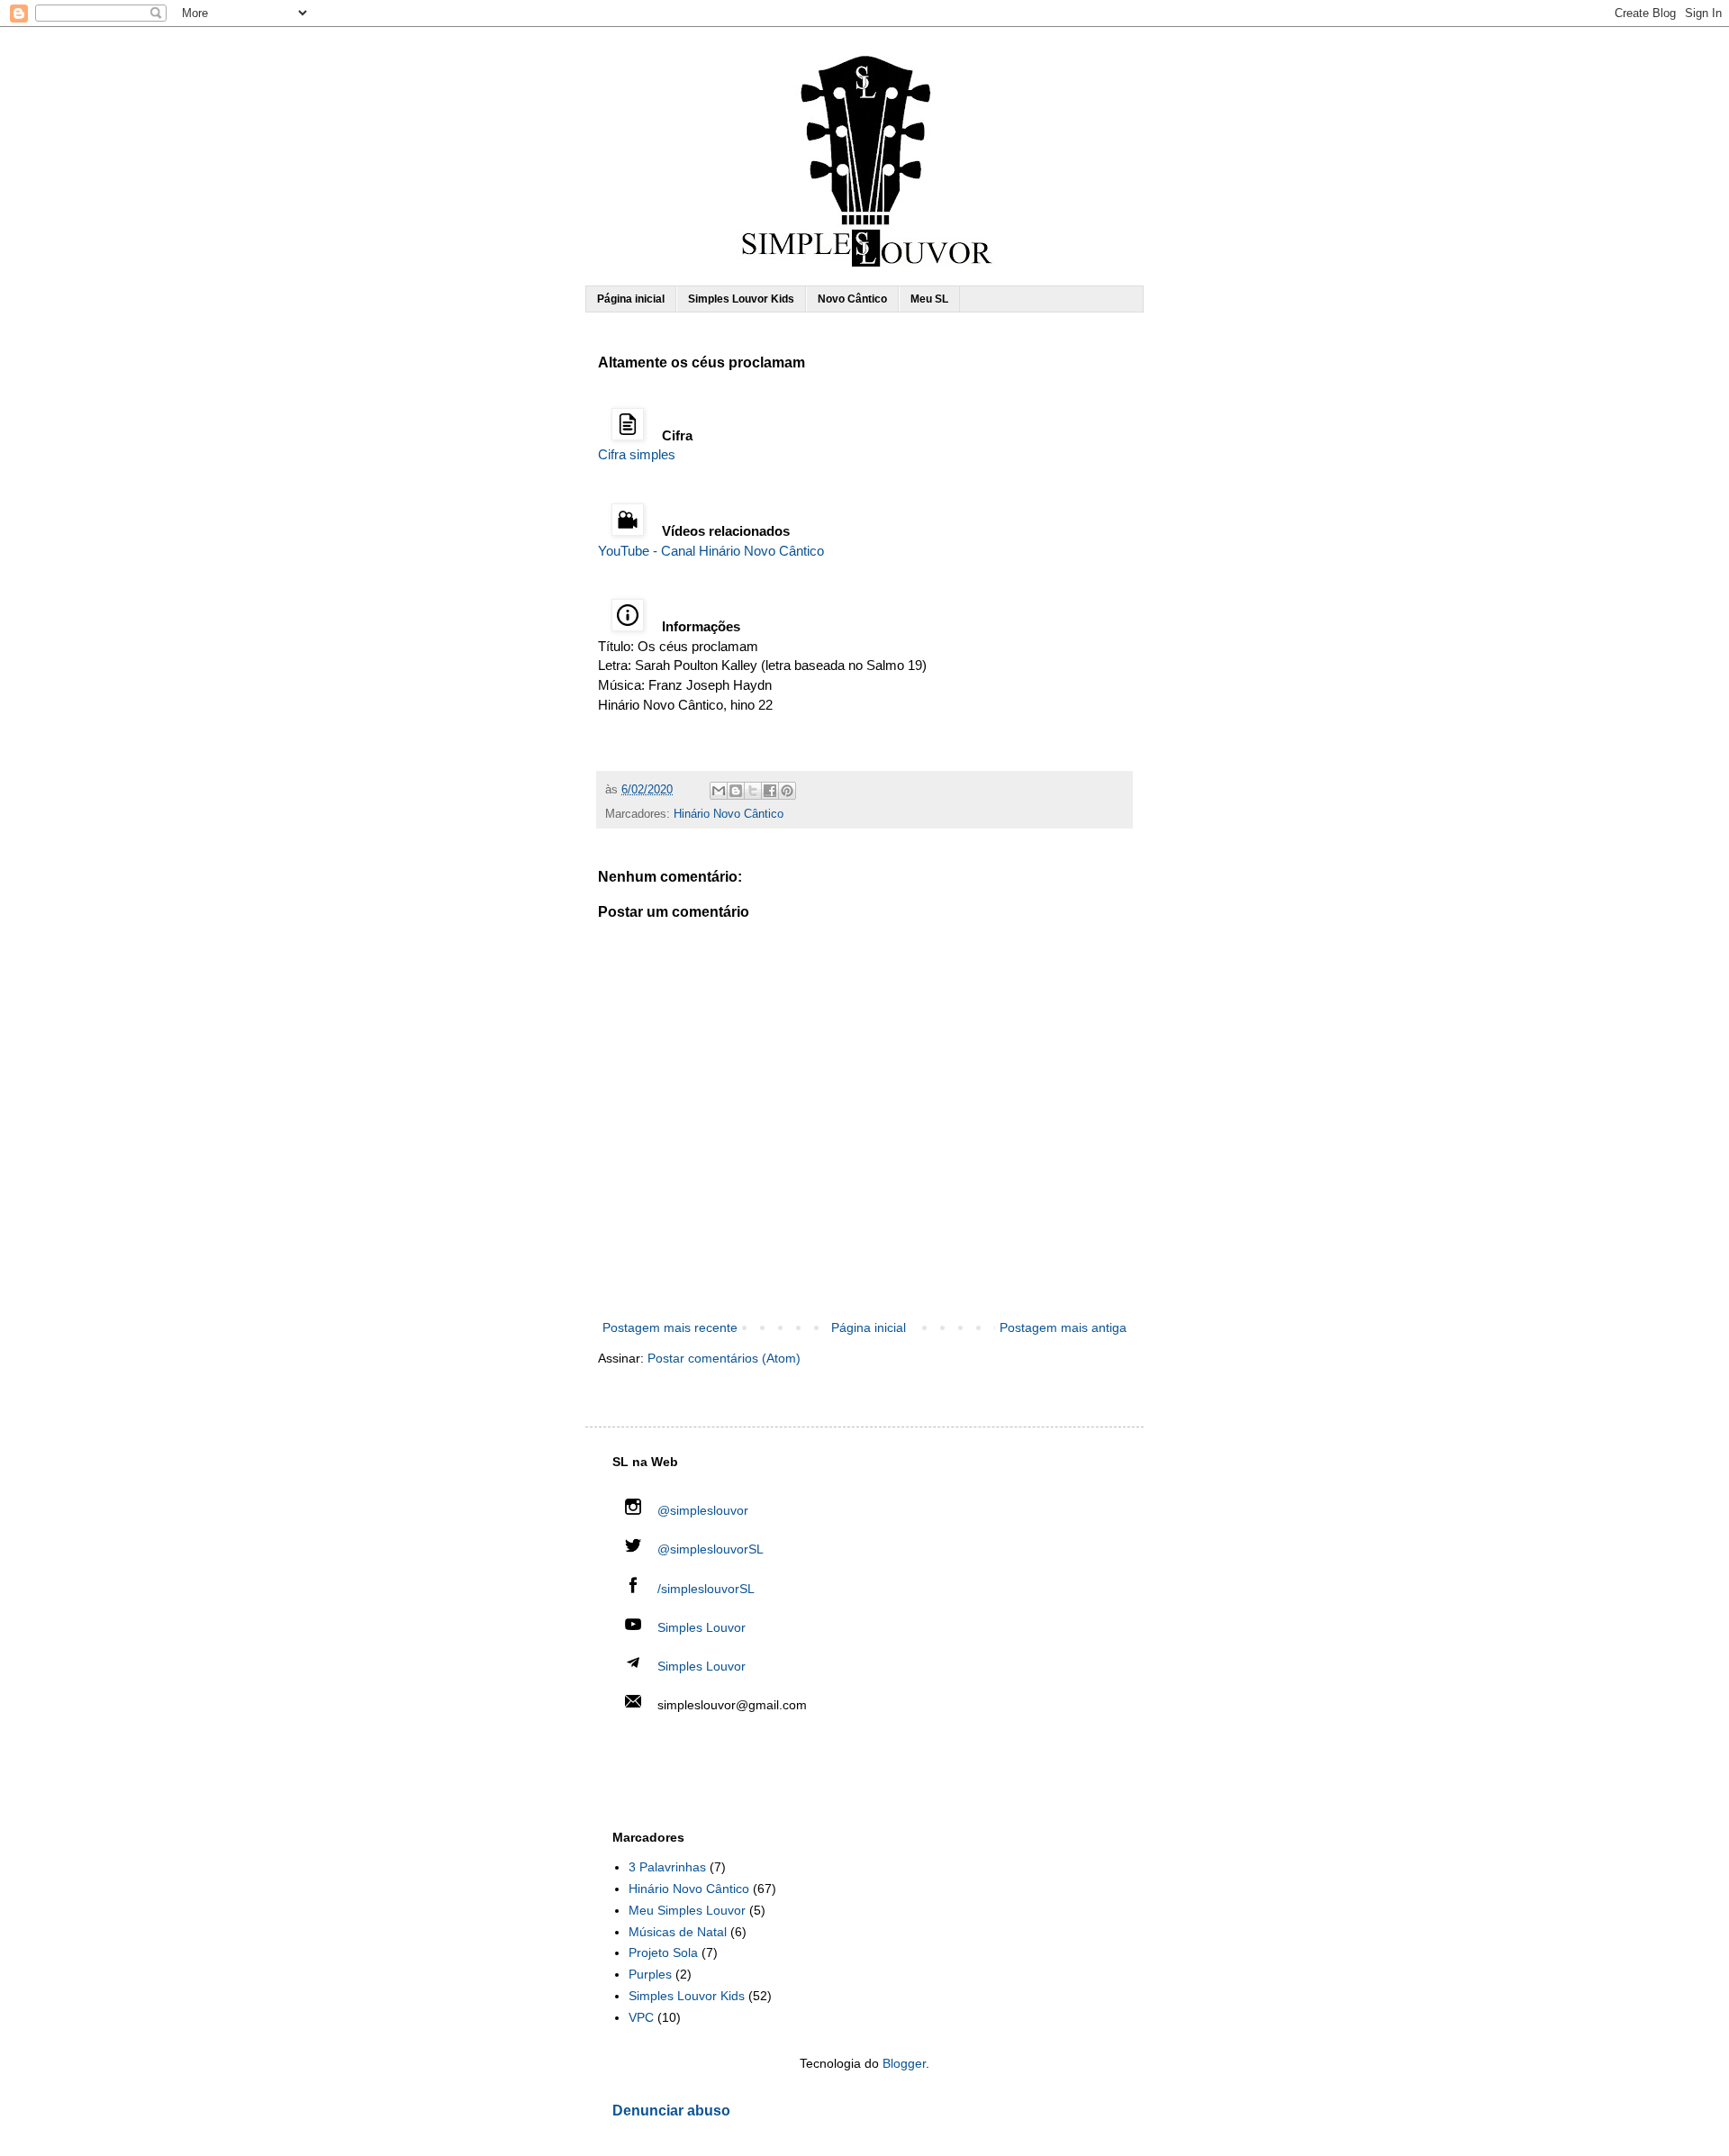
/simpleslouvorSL (704, 1589)
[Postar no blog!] (736, 791)
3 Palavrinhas (667, 1867)
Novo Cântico (852, 299)
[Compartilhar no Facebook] (770, 791)
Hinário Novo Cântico (729, 814)
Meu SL (929, 299)
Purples (650, 1974)
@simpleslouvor (701, 1510)
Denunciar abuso (671, 2110)
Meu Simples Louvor (687, 1910)
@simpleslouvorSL (709, 1549)
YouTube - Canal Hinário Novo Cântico (711, 551)
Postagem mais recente (670, 1327)
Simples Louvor (702, 1627)
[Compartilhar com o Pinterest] (787, 791)
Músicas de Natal (678, 1932)
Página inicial (631, 299)
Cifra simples (637, 454)
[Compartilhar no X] (753, 791)
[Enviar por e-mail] (719, 791)
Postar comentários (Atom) (724, 1358)
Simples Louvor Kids (741, 299)
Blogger (904, 2063)
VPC (641, 2017)
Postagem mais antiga (1063, 1327)
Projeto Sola (663, 1952)
